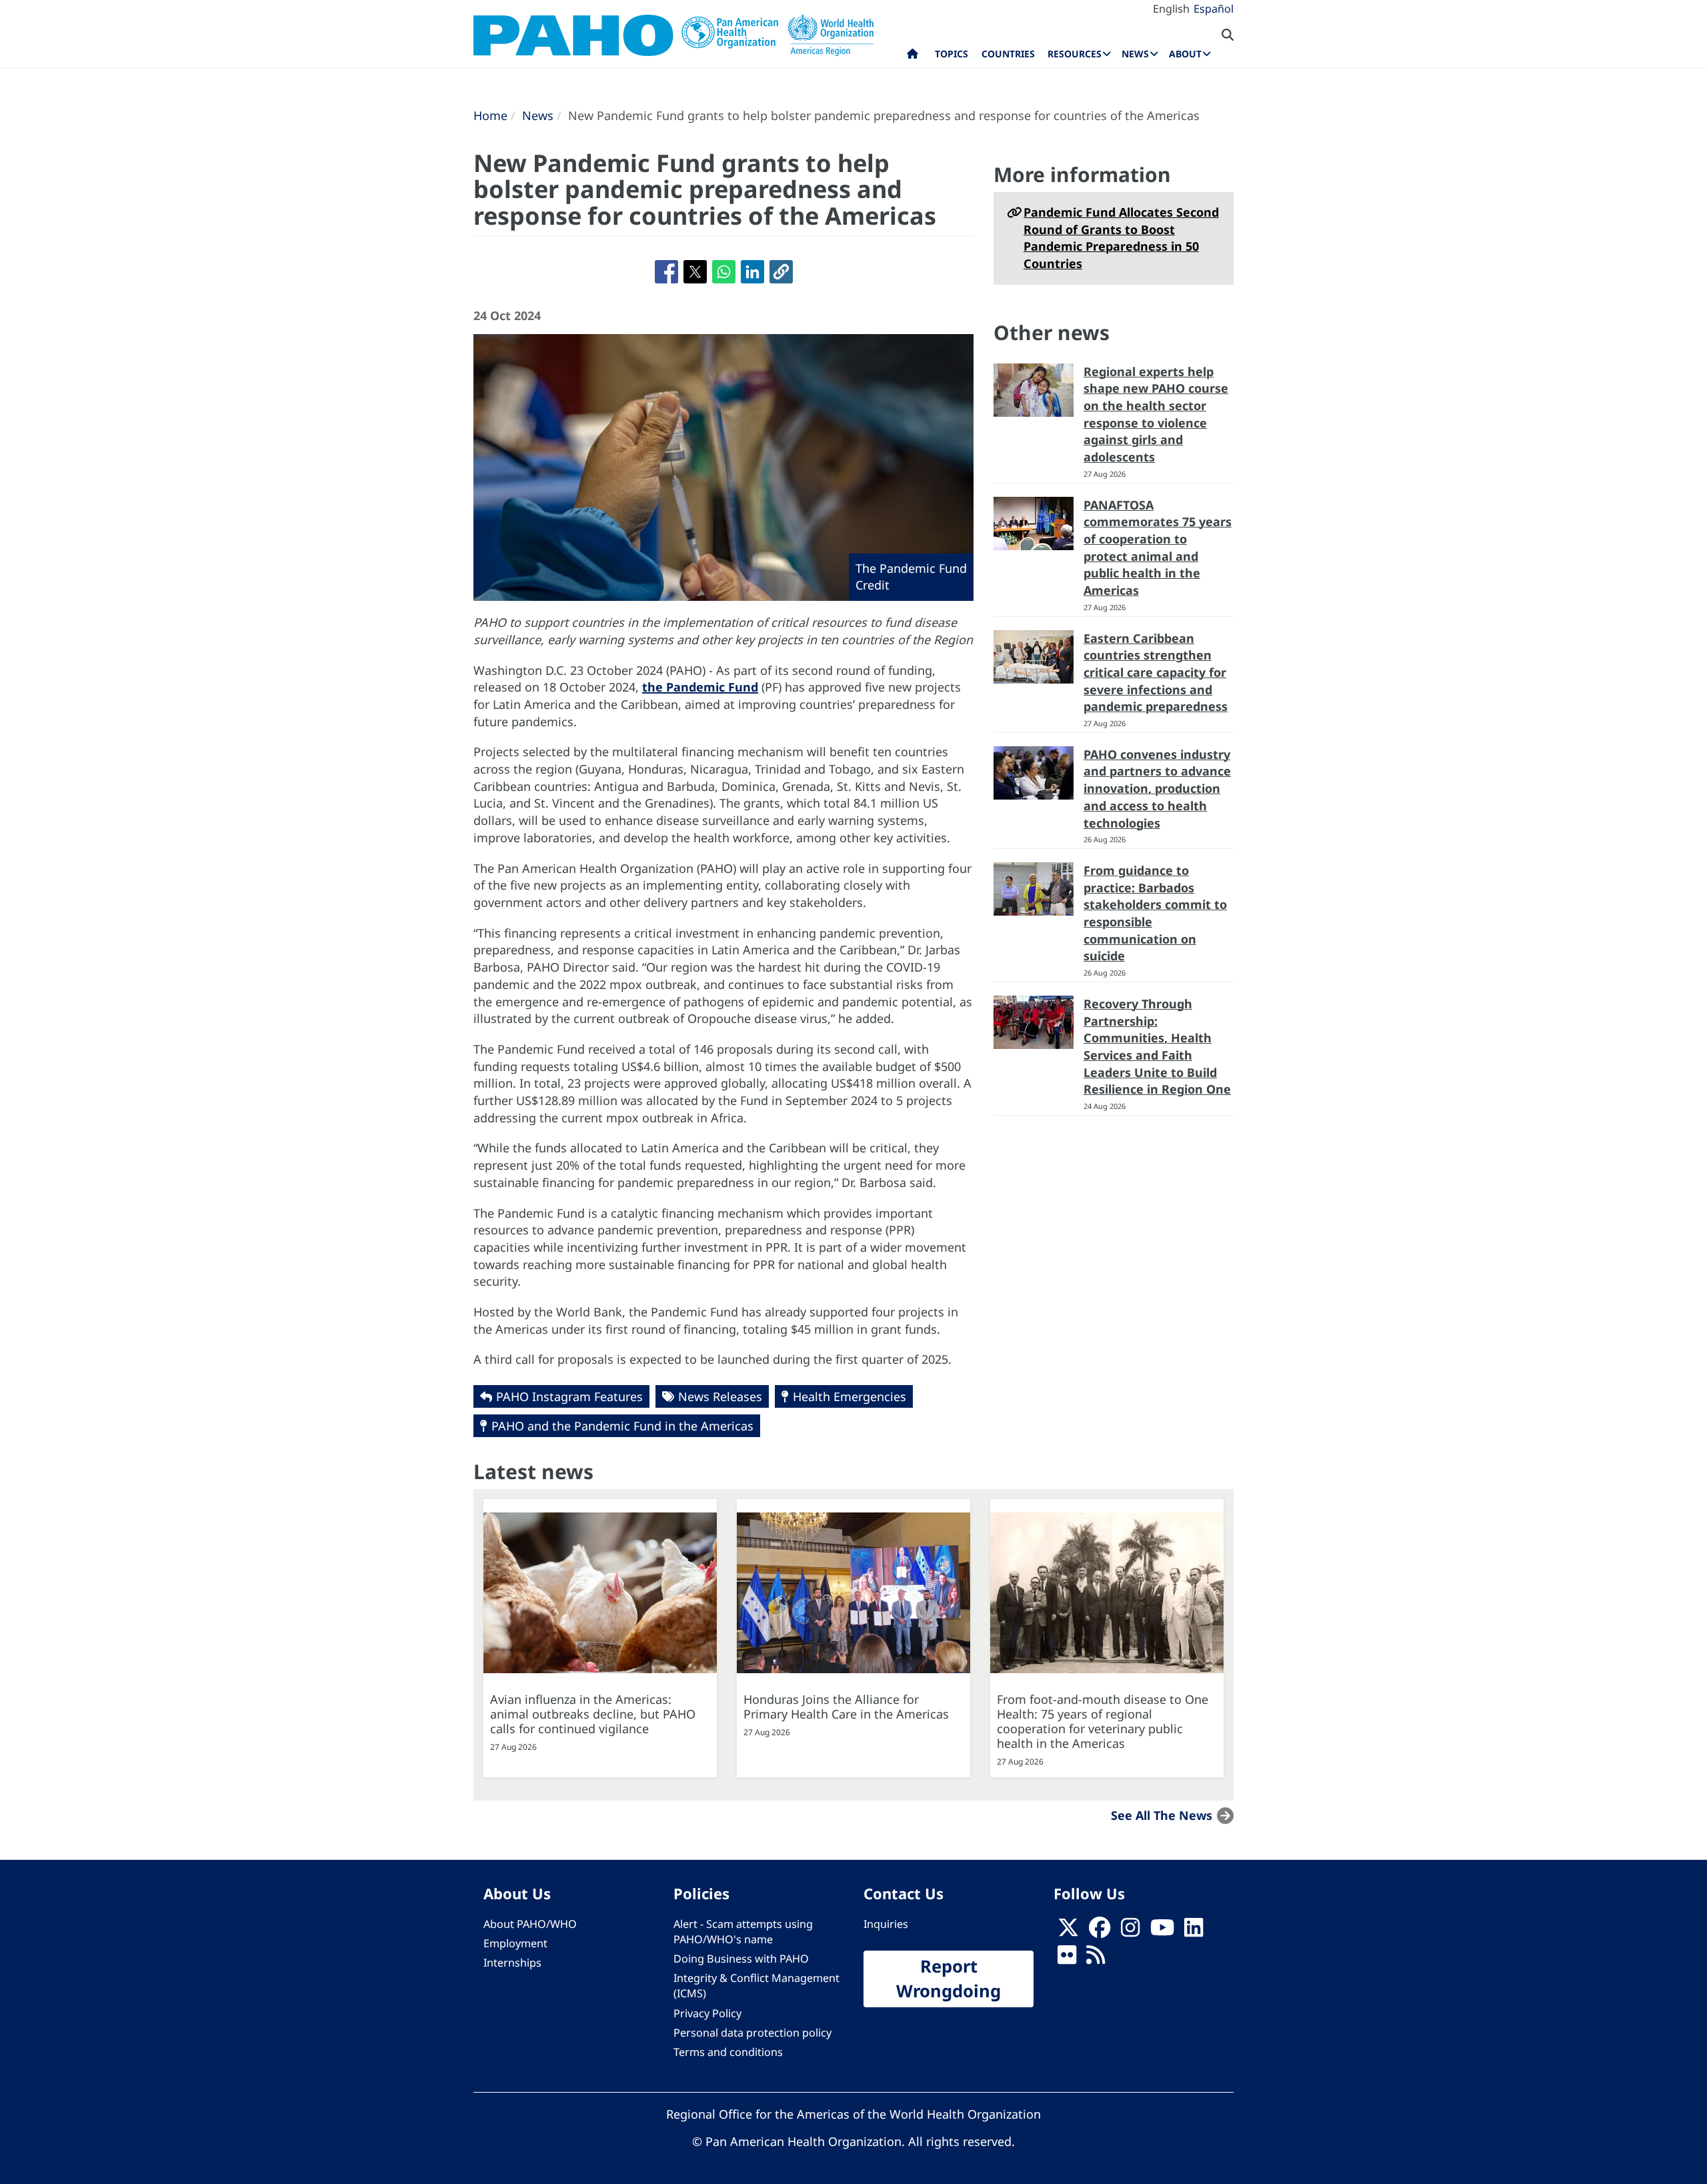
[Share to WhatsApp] (724, 272)
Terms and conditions (728, 2052)
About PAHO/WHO (530, 1924)
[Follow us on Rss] (1096, 1959)
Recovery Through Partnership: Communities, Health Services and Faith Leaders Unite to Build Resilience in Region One (1157, 1047)
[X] (1068, 1931)
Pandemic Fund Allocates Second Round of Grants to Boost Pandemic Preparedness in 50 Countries (1121, 238)
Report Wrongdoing (949, 1979)
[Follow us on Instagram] (1130, 1931)
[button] (781, 272)
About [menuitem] (1185, 54)
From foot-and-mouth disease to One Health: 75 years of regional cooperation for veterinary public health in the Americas (1103, 1721)
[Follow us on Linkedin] (1194, 1931)
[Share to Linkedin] (752, 272)
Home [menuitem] (913, 57)
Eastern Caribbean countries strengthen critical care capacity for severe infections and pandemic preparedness (1156, 673)
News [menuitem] (1135, 54)
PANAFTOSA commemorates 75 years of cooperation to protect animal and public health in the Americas (1158, 548)
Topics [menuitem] (952, 54)
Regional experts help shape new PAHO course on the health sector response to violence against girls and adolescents (1156, 414)
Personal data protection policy (752, 2033)
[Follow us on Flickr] (1067, 1959)
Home (490, 115)
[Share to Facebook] (666, 272)
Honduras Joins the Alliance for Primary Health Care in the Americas (846, 1707)
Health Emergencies (849, 1396)
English (1171, 9)
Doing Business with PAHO (741, 1959)
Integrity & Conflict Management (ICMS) (756, 1986)
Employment (515, 1943)
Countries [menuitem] (1008, 54)
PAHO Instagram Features (569, 1396)
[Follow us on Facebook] (1100, 1931)
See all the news (1162, 1815)
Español (1214, 9)
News (538, 115)
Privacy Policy (707, 2013)
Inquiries (886, 1924)
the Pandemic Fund (700, 687)
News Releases (720, 1396)
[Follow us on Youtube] (1162, 1931)
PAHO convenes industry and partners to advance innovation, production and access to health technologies (1157, 789)
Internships (512, 1963)
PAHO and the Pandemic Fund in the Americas (622, 1426)
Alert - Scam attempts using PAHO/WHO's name (743, 1932)
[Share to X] (695, 272)
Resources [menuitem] (1075, 54)
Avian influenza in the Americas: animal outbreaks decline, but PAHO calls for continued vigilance (593, 1714)
